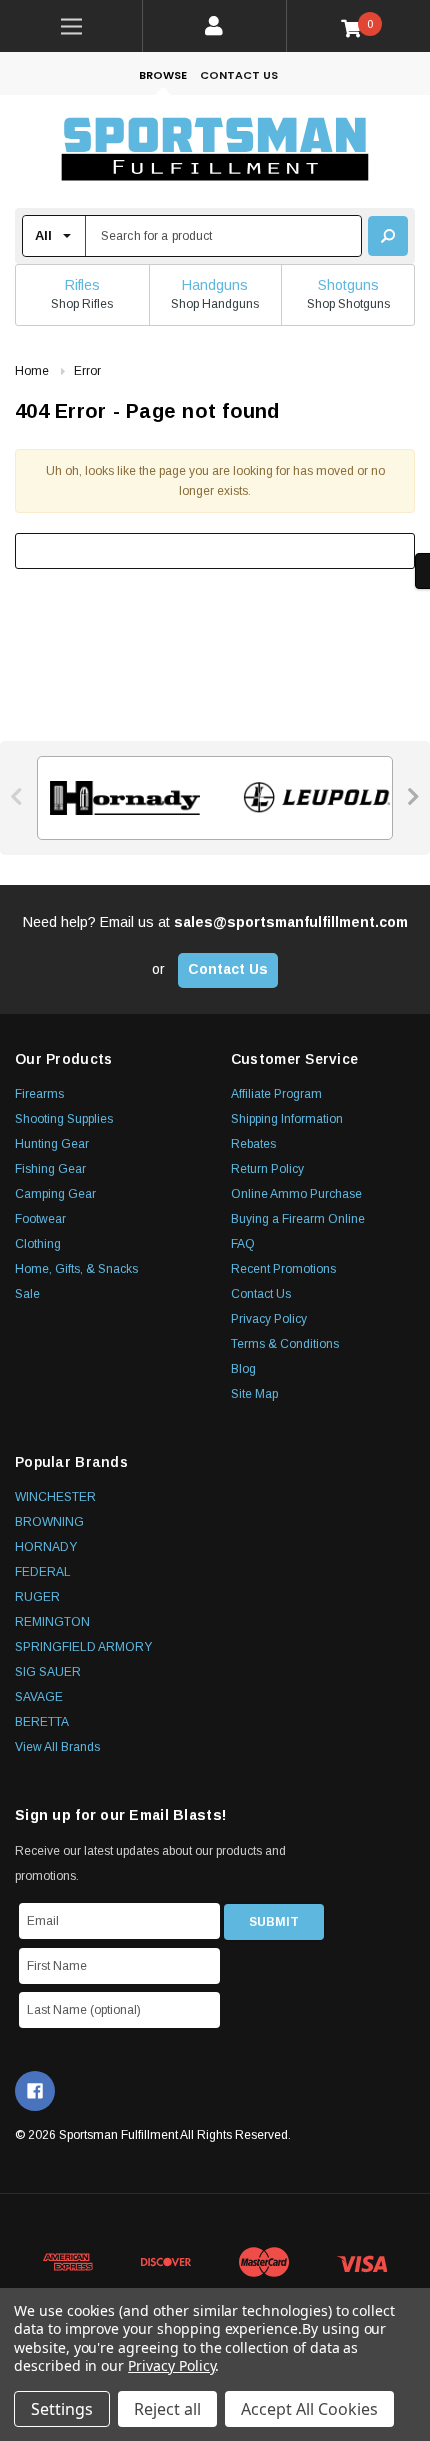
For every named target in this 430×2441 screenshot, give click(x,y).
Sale (27, 1294)
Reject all (167, 2409)
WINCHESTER (55, 1497)
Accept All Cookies (309, 2409)
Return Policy (267, 1169)
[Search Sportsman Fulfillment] (388, 236)
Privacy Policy (269, 1319)
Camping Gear (55, 1194)
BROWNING (49, 1522)
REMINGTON (52, 1622)
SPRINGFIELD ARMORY (83, 1647)
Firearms (39, 1094)
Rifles (82, 285)
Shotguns (348, 285)
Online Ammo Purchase (296, 1194)
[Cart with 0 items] (358, 27)
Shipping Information (287, 1119)
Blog (243, 1369)
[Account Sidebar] (214, 26)
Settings (62, 2409)
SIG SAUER (48, 1672)
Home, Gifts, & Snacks (76, 1269)
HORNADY (46, 1547)
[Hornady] (119, 798)
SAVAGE (39, 1697)
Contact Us (239, 75)
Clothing (38, 1244)
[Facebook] (35, 2091)
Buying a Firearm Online (298, 1219)
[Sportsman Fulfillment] (215, 151)
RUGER (37, 1597)
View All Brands (57, 1747)
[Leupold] (311, 798)
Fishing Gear (50, 1169)
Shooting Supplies (64, 1119)
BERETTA (42, 1722)
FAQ (243, 1244)
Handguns (215, 285)
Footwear (40, 1219)
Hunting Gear (52, 1144)
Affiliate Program (276, 1094)
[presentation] (17, 796)
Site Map (254, 1394)
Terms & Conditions (285, 1344)
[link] (71, 26)
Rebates (253, 1144)
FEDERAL (43, 1572)
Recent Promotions (283, 1269)
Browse (163, 75)
